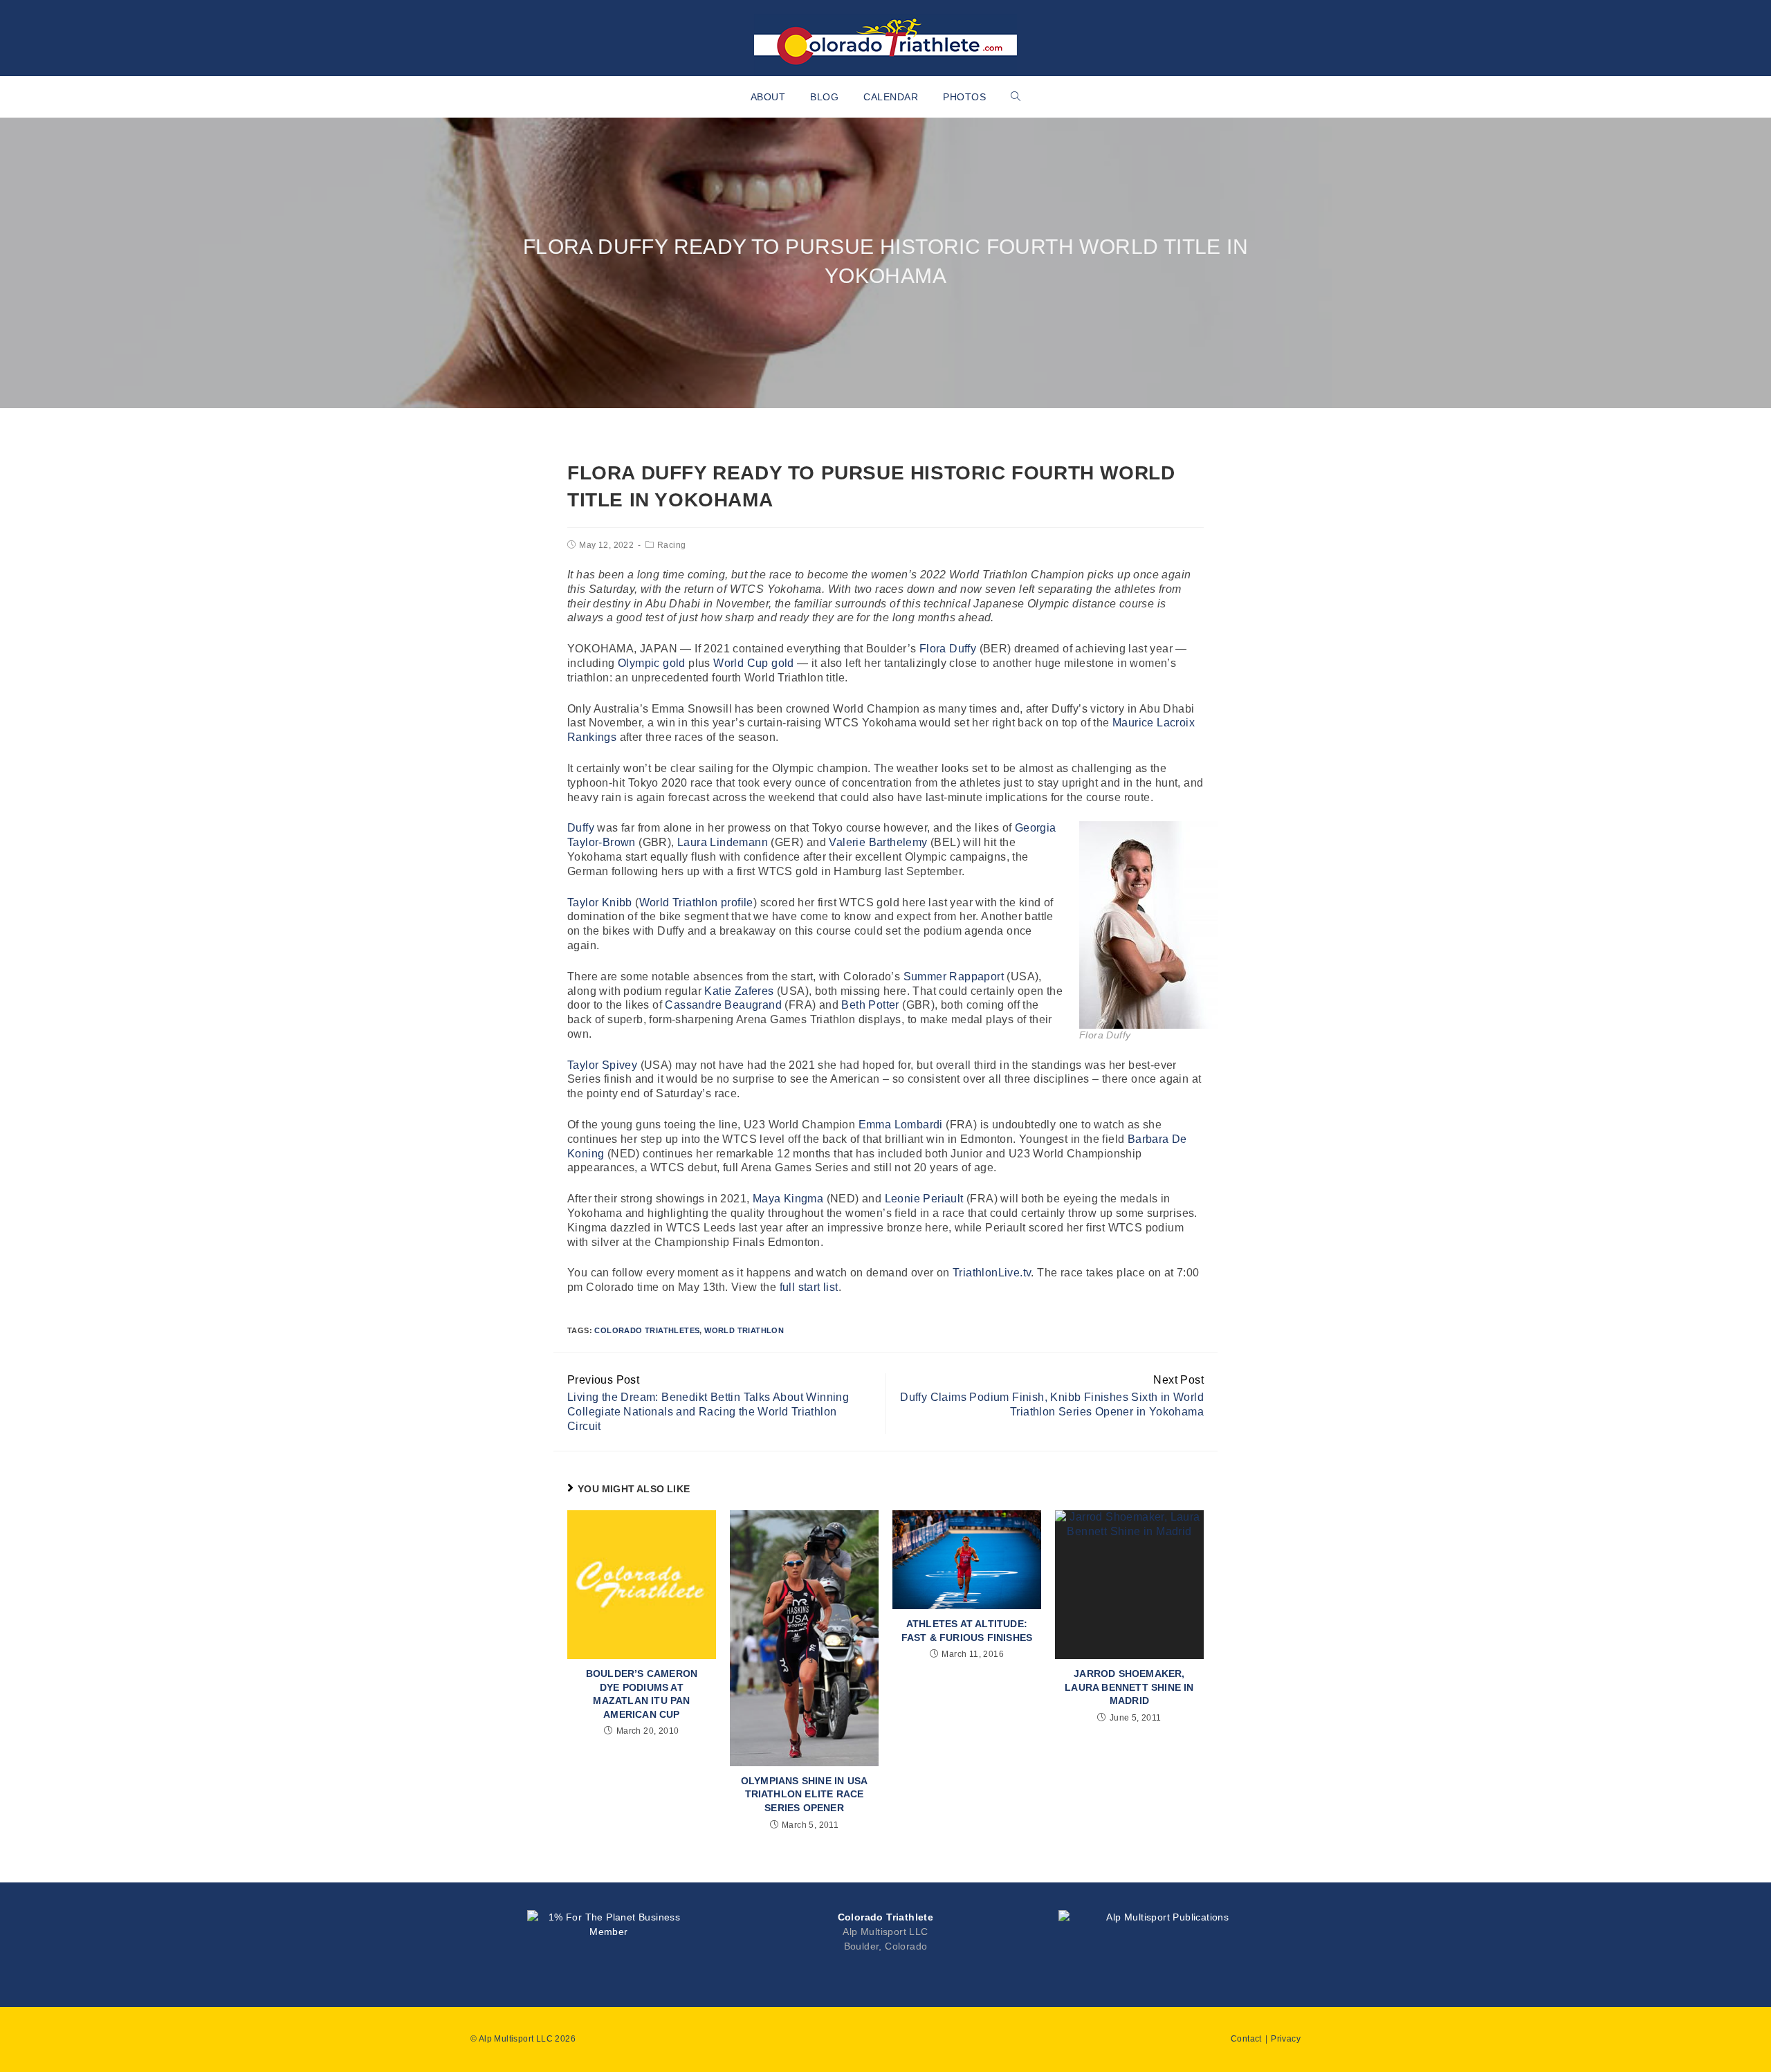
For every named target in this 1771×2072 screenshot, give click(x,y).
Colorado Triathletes (647, 1330)
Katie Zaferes (739, 991)
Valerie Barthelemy (878, 842)
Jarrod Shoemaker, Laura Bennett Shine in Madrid (1129, 1687)
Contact (1246, 2039)
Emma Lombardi (901, 1125)
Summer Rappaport (954, 977)
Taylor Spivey (602, 1065)
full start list (809, 1287)
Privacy (1286, 2039)
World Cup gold (754, 663)
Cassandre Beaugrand (723, 1005)
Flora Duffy (948, 649)
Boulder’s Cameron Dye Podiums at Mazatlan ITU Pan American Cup (642, 1694)
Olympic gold (652, 663)
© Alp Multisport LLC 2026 (523, 2039)
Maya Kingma (788, 1199)
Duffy (581, 828)
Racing (671, 545)
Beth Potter (870, 1005)
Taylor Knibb (600, 902)
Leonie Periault (924, 1199)
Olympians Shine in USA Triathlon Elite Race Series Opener (804, 1794)
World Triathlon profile (696, 902)
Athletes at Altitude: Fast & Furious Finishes (967, 1631)
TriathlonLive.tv (992, 1273)
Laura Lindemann (723, 842)
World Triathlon (744, 1330)
